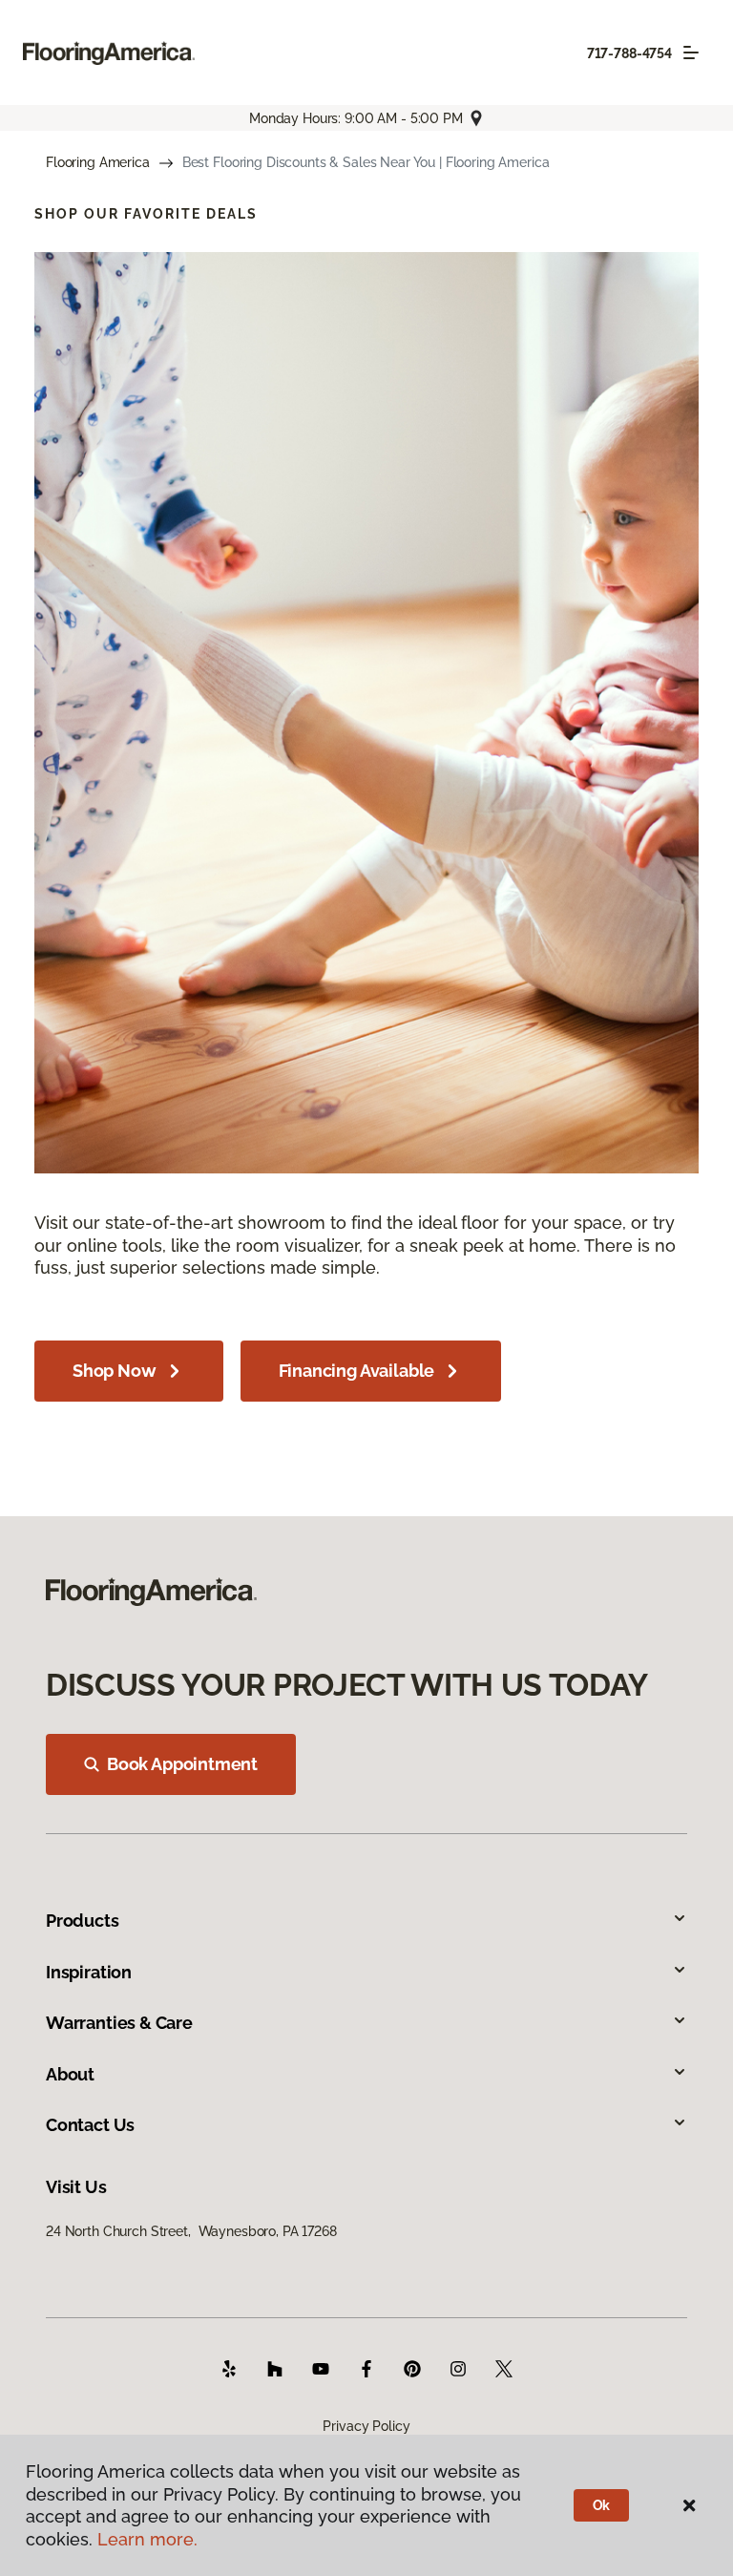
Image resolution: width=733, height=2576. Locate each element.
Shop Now (115, 1371)
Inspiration (89, 1972)
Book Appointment (182, 1764)
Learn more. (147, 2539)
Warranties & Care (119, 2023)
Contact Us (90, 2125)
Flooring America (98, 162)
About (70, 2074)
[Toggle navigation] (691, 53)
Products (83, 1921)
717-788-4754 (629, 53)
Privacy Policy (366, 2426)
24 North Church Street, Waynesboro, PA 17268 (191, 2231)
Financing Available (357, 1371)
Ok (602, 2505)
